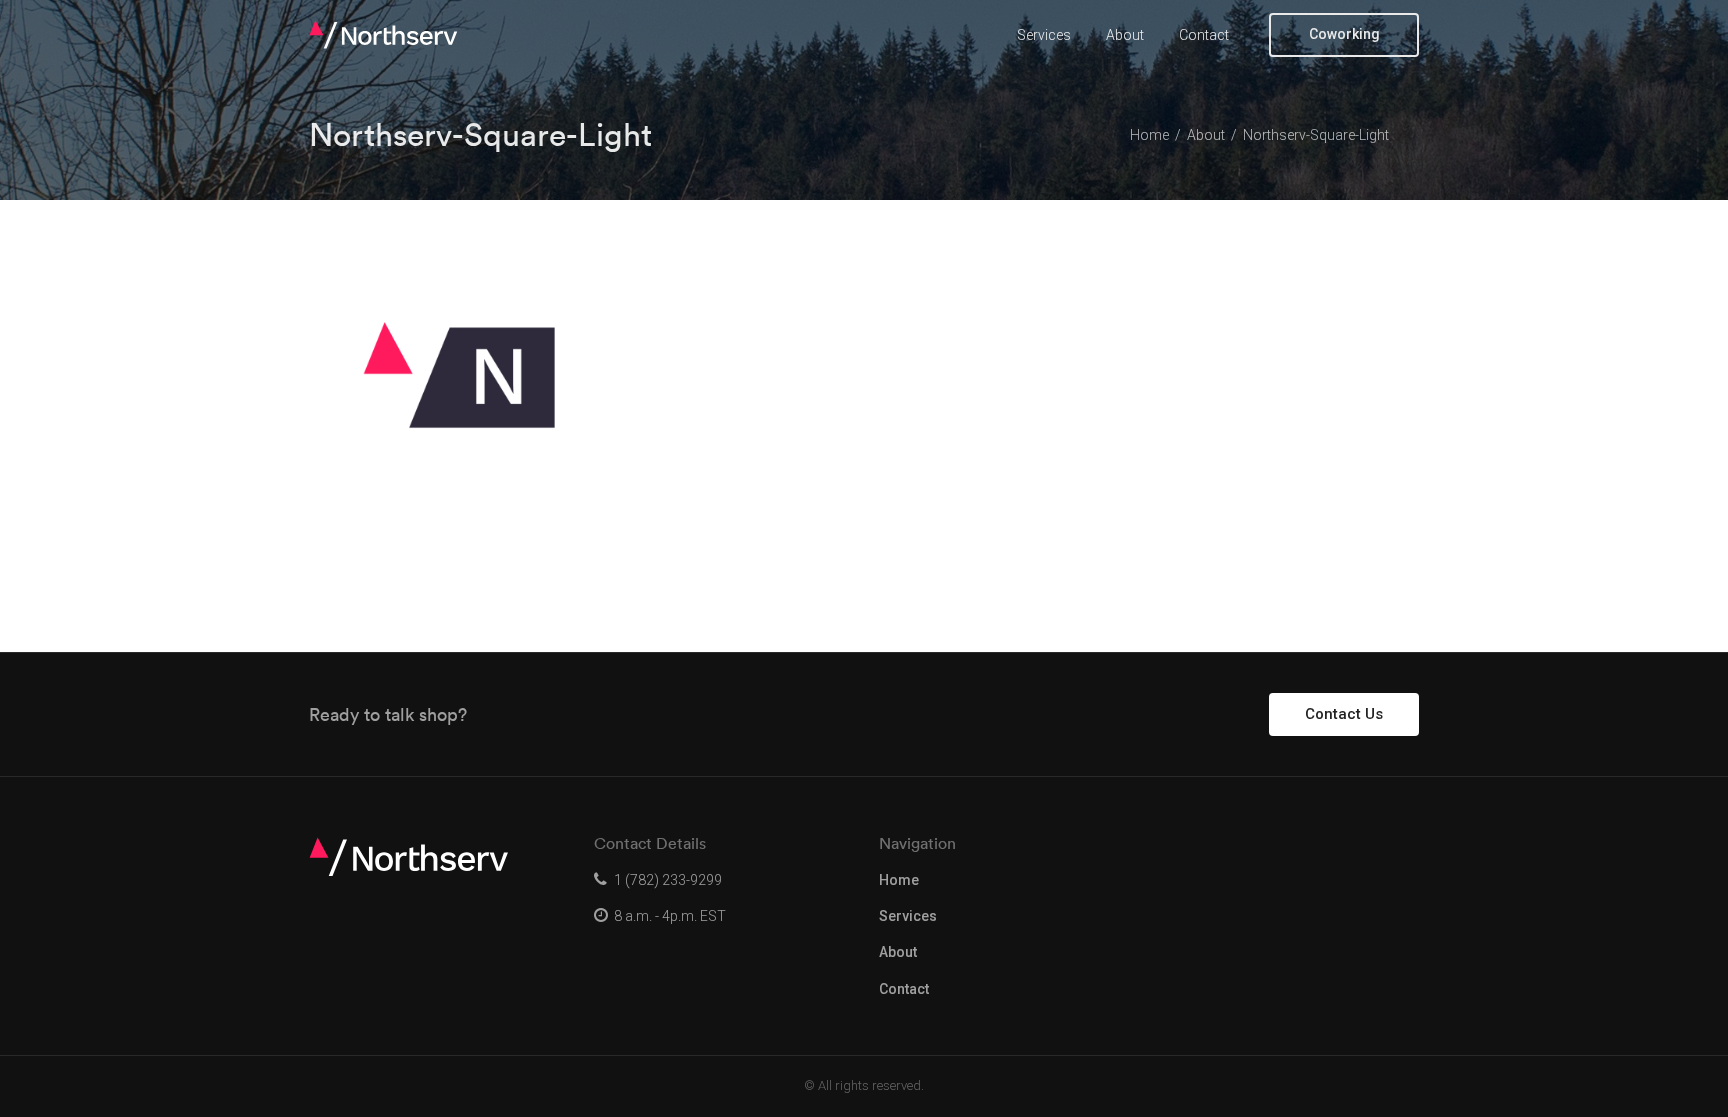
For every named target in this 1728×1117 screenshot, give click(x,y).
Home (899, 880)
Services (1044, 35)
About (1125, 35)
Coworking (1344, 34)
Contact (1204, 35)
